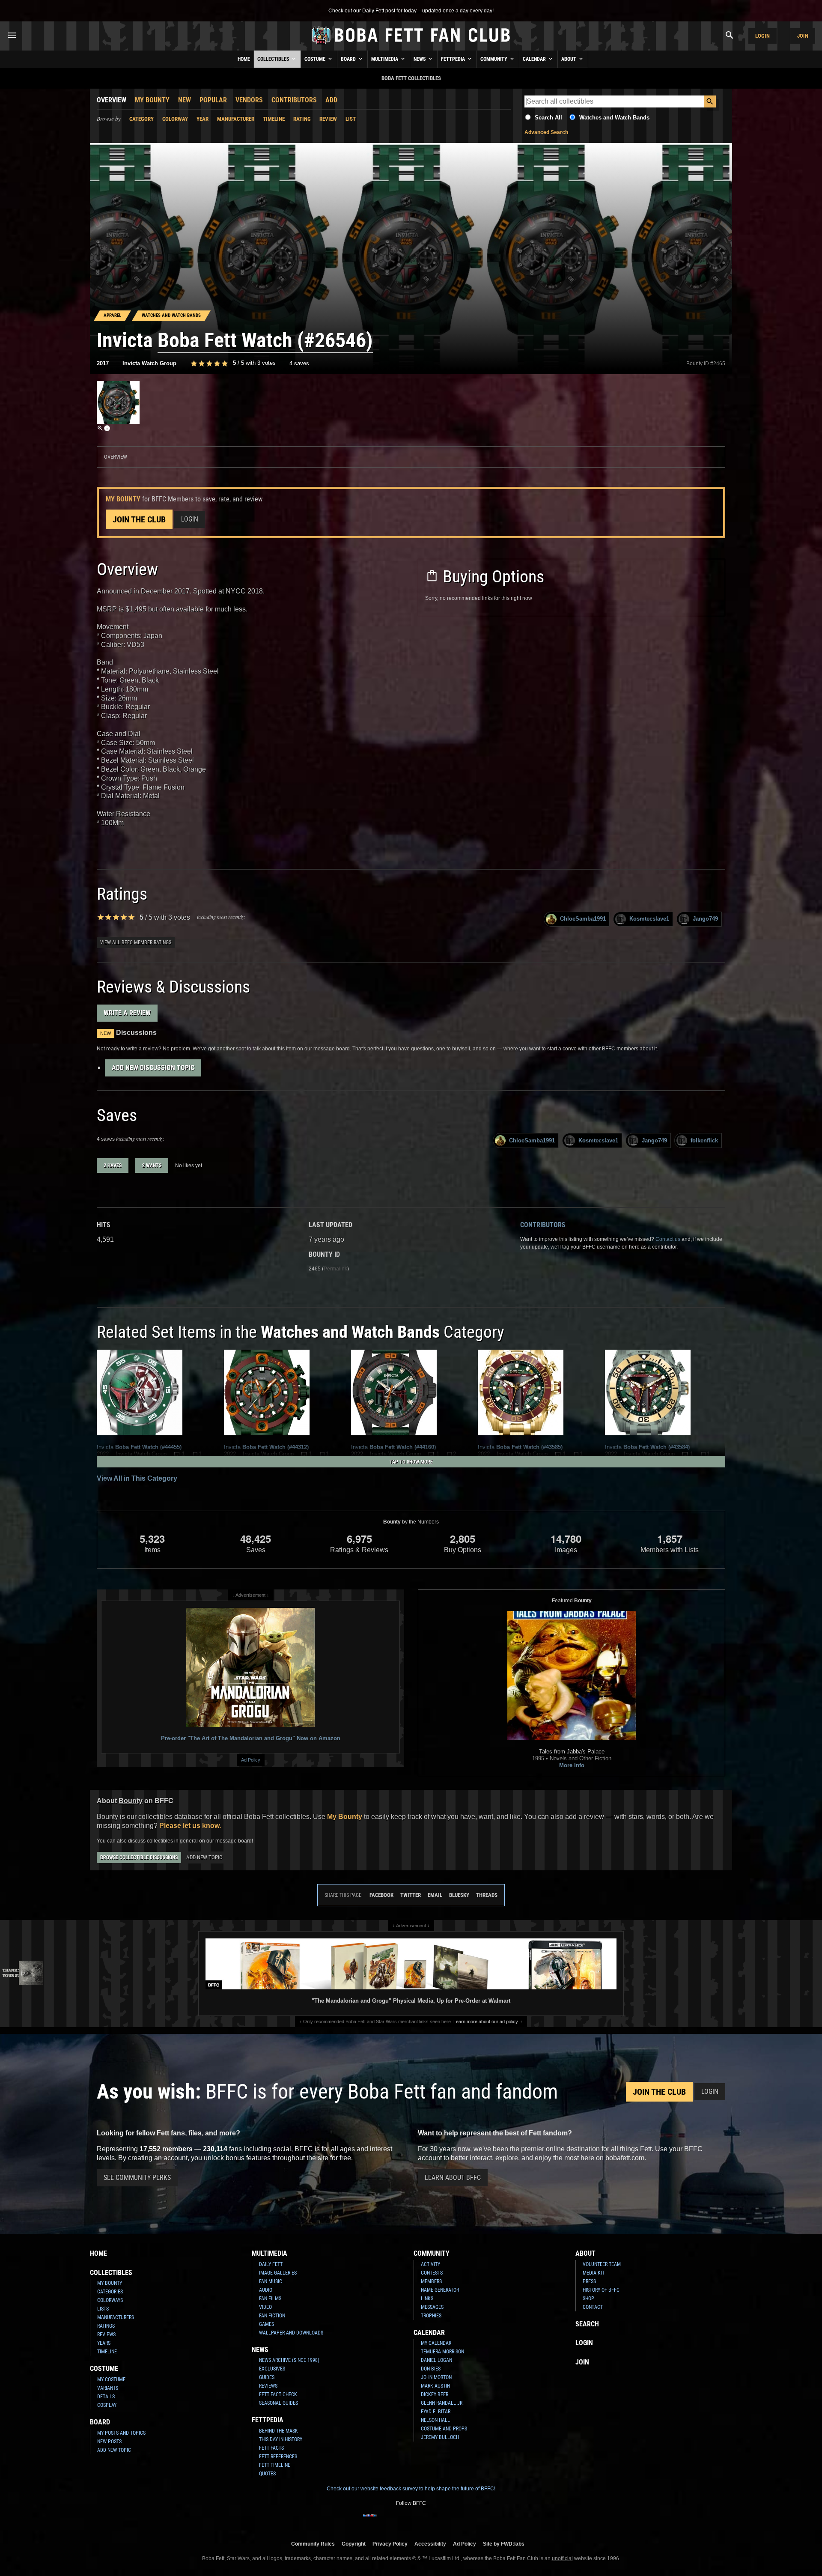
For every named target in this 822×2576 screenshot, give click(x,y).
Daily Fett (271, 2264)
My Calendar (436, 2343)
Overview (112, 100)
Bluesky (459, 1895)
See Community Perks (137, 2178)
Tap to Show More (411, 1462)
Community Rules (313, 2544)
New (185, 100)
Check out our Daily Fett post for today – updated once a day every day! (411, 11)
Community (494, 59)
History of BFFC (601, 2290)
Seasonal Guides (278, 2403)
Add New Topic (204, 1857)
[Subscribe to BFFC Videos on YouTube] (425, 2521)
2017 (103, 363)
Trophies (431, 2316)
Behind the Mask (278, 2431)
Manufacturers (116, 2317)
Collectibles (274, 59)
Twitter (411, 1895)
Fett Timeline (275, 2465)
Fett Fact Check (278, 2394)
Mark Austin (435, 2386)
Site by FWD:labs (504, 2544)
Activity (430, 2264)
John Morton (436, 2377)
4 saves (299, 363)
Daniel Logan (436, 2360)
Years (104, 2343)
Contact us (668, 1239)
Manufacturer (236, 119)
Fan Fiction (272, 2316)
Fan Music (271, 2281)
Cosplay (107, 2405)
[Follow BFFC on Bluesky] (452, 2521)
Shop (588, 2299)
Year (203, 119)
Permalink (335, 1269)
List (351, 119)
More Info (572, 1765)
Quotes (267, 2474)
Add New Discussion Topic (153, 1068)
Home (244, 59)
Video (265, 2307)
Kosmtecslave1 (649, 919)
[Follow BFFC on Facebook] (370, 2521)
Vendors (249, 100)
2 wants (152, 1166)
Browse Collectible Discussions (139, 1857)
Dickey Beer (435, 2394)
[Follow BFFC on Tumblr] (411, 2521)
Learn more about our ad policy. (486, 2021)
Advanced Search (546, 132)
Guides (267, 2377)
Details (106, 2397)
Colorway (175, 119)
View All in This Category (137, 1478)
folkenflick (704, 1140)
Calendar (535, 59)
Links (427, 2299)
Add (331, 100)
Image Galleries (278, 2273)
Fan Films (270, 2299)
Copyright (354, 2544)
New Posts (109, 2442)
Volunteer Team (602, 2264)
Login (762, 36)
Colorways (110, 2300)
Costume (316, 59)
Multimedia (385, 59)
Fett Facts (271, 2448)
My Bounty (152, 100)
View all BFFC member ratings (136, 942)
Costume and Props (444, 2429)
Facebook (381, 1895)
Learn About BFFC (453, 2178)
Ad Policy (251, 1760)
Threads (487, 1895)
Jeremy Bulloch (440, 2437)
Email (435, 1895)
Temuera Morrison (442, 2352)
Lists (103, 2309)
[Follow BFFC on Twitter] (397, 2521)
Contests (432, 2273)
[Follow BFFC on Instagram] (384, 2521)
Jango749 (705, 919)
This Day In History (281, 2439)
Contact (593, 2307)
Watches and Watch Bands (614, 118)
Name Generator (440, 2290)
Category (141, 119)
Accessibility (430, 2544)
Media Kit (594, 2273)
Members (431, 2281)
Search (587, 2324)
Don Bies (431, 2369)
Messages (432, 2307)
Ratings (106, 2326)
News (420, 59)
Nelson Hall (435, 2420)
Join (803, 36)
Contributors (294, 100)
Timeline (274, 119)
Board (349, 59)
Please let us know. (190, 1826)
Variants (108, 2388)
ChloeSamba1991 (583, 919)
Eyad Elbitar (436, 2412)
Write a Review (127, 1013)
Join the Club (139, 519)
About (569, 59)
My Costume (111, 2379)
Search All (548, 118)
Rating (302, 119)
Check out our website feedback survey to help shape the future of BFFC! (411, 2489)
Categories (110, 2292)
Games (267, 2324)
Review (328, 119)
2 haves (113, 1166)
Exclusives (272, 2369)
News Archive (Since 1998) (289, 2360)
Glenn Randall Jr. (442, 2403)
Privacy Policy (390, 2544)
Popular (213, 100)
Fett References (278, 2457)
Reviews (106, 2334)
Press (589, 2281)
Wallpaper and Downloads (291, 2333)
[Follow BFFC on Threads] (438, 2521)
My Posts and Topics (121, 2433)
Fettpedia (454, 59)
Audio (266, 2290)
